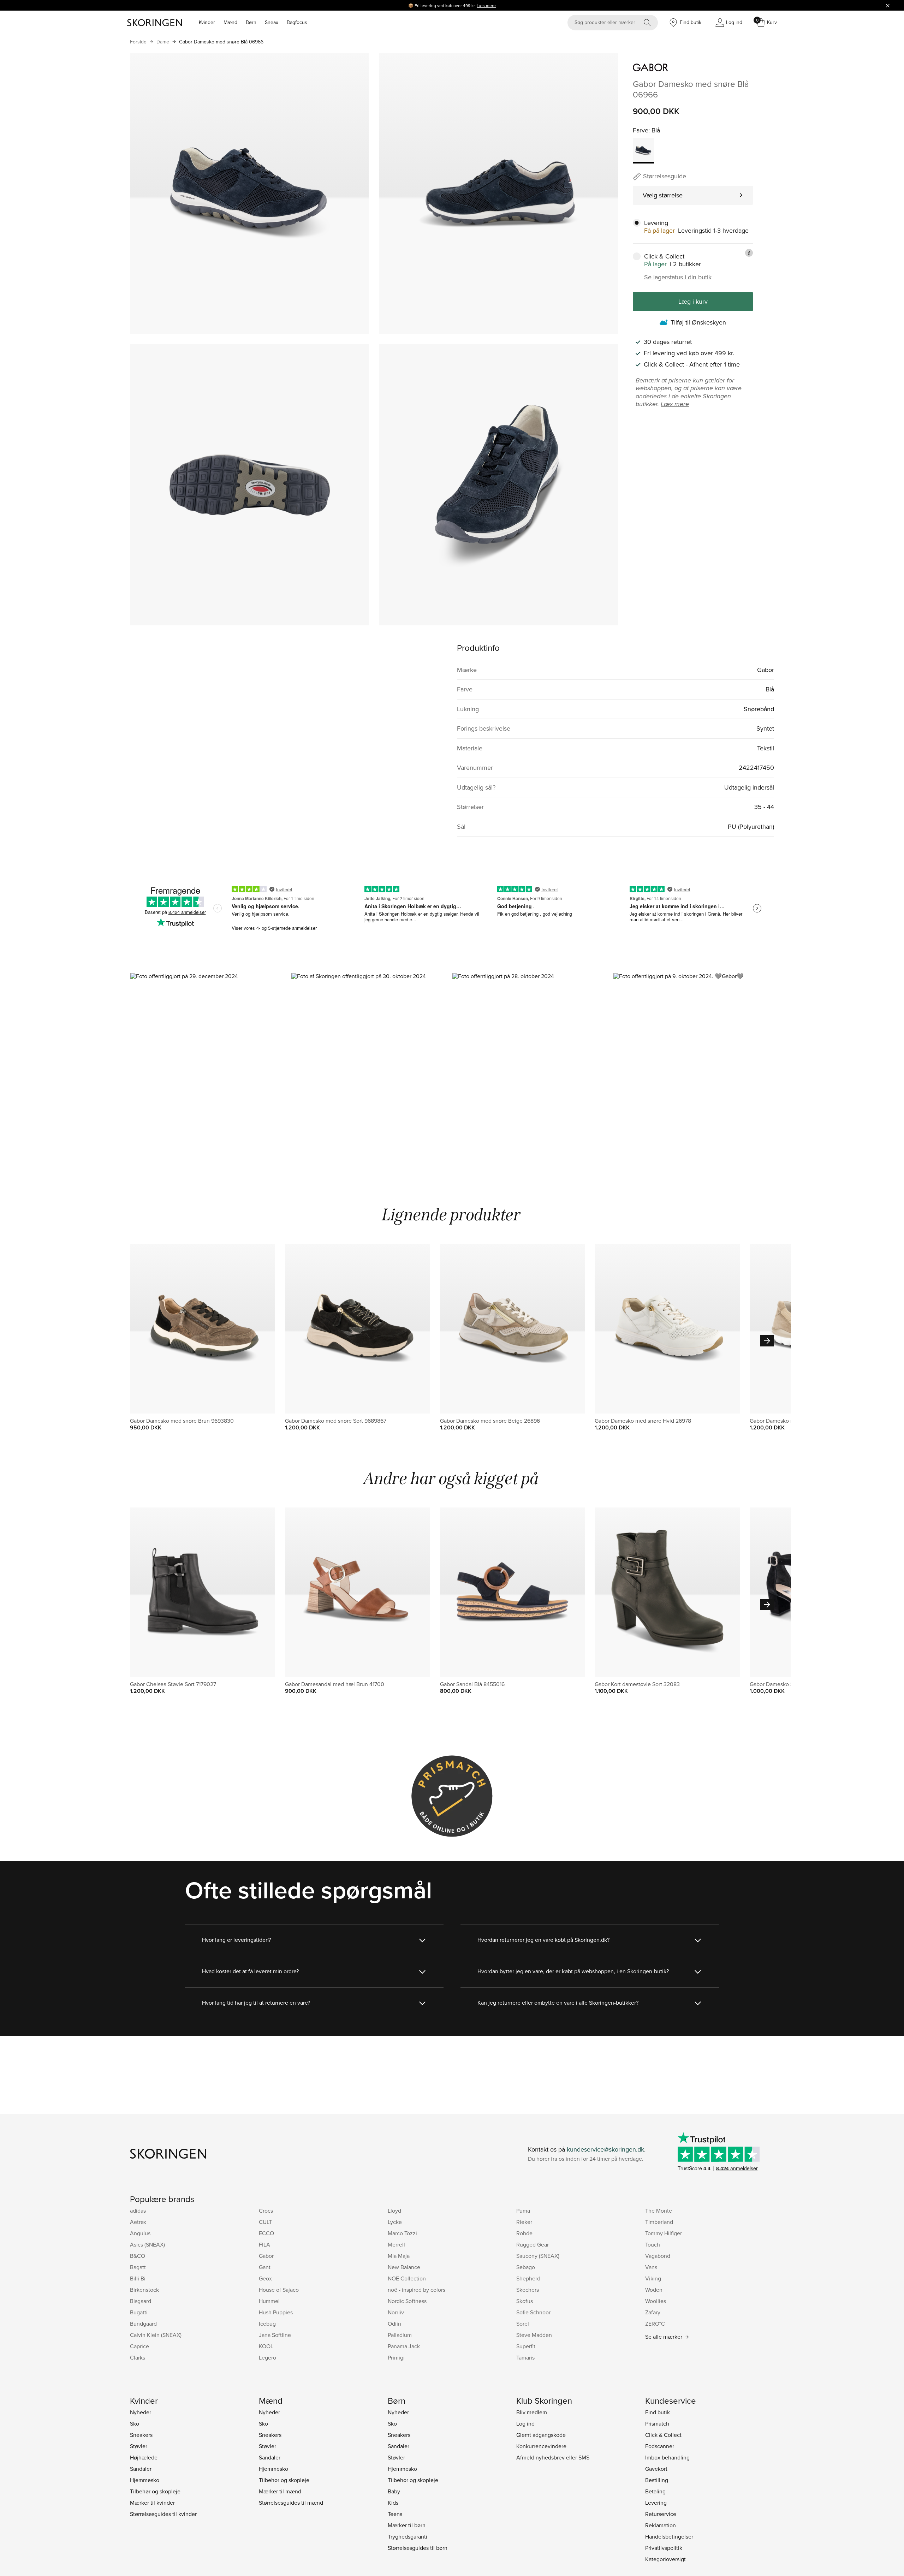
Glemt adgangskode (541, 2435)
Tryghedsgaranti (408, 2536)
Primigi (396, 2357)
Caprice (139, 2346)
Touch (653, 2244)
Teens (395, 2514)
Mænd (230, 22)
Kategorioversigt (665, 2559)
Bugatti (139, 2312)
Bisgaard (141, 2301)
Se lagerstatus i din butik (678, 277)
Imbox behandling (667, 2457)
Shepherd (528, 2278)
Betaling (655, 2491)
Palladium (400, 2335)
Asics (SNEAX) (147, 2244)
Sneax (272, 22)
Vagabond (658, 2256)
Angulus (140, 2233)
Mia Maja (399, 2256)
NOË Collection (407, 2278)
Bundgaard (143, 2324)
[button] (210, 1069)
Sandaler (141, 2469)
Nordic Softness (407, 2301)
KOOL (266, 2346)
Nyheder (141, 2412)
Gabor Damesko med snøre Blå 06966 (221, 42)
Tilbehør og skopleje (155, 2491)
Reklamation (661, 2525)
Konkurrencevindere (541, 2446)
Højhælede (144, 2457)
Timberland (659, 2222)
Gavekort (656, 2469)
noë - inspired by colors (417, 2290)
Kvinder (207, 22)
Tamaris (525, 2357)
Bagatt (138, 2267)
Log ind (525, 2423)
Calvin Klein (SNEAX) (156, 2335)
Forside (138, 42)
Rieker (524, 2222)
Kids (393, 2503)
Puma (523, 2211)
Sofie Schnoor (533, 2312)
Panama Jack (404, 2346)
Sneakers (141, 2435)
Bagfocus (297, 22)
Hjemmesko (145, 2480)
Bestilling (657, 2480)
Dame (163, 42)
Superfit (526, 2346)
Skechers (528, 2290)
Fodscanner (660, 2446)
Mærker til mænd (280, 2491)
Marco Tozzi (402, 2233)
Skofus (525, 2301)
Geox (265, 2278)
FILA (264, 2244)
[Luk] (888, 5)
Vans (651, 2267)
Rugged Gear (533, 2244)
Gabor (266, 2256)
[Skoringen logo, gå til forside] (154, 23)
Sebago (526, 2267)
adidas (138, 2211)
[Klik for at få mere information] (749, 253)
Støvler (139, 2446)
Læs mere (486, 5)
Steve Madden (534, 2335)
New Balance (404, 2267)
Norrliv (396, 2312)
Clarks (138, 2357)
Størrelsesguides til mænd (291, 2503)
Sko (135, 2423)
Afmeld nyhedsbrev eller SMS (553, 2457)
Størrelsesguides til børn (418, 2548)
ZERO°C (655, 2324)
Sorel (523, 2324)
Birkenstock (144, 2290)
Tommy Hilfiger (664, 2233)
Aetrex (138, 2222)
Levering (656, 2503)
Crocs (266, 2211)
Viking (653, 2278)
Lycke (395, 2222)
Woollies (656, 2301)
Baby (394, 2491)
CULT (265, 2222)
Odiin (394, 2324)
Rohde (524, 2233)
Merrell (396, 2244)
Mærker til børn (407, 2525)
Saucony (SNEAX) (538, 2256)
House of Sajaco (279, 2290)
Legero (267, 2357)
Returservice (661, 2514)
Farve (641, 130)
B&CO (138, 2256)
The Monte (659, 2211)
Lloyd (394, 2211)
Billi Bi (138, 2278)
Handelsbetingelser (669, 2536)
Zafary (653, 2312)
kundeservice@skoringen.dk (605, 2149)
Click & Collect (663, 2435)
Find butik (658, 2412)
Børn (251, 22)
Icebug (267, 2324)
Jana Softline (275, 2335)
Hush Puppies (276, 2312)
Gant (265, 2267)
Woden (654, 2290)
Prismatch (657, 2423)
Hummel (269, 2301)
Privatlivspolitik (664, 2548)
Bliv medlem (532, 2412)
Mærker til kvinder (152, 2503)
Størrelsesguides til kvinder (163, 2514)
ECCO (266, 2233)
